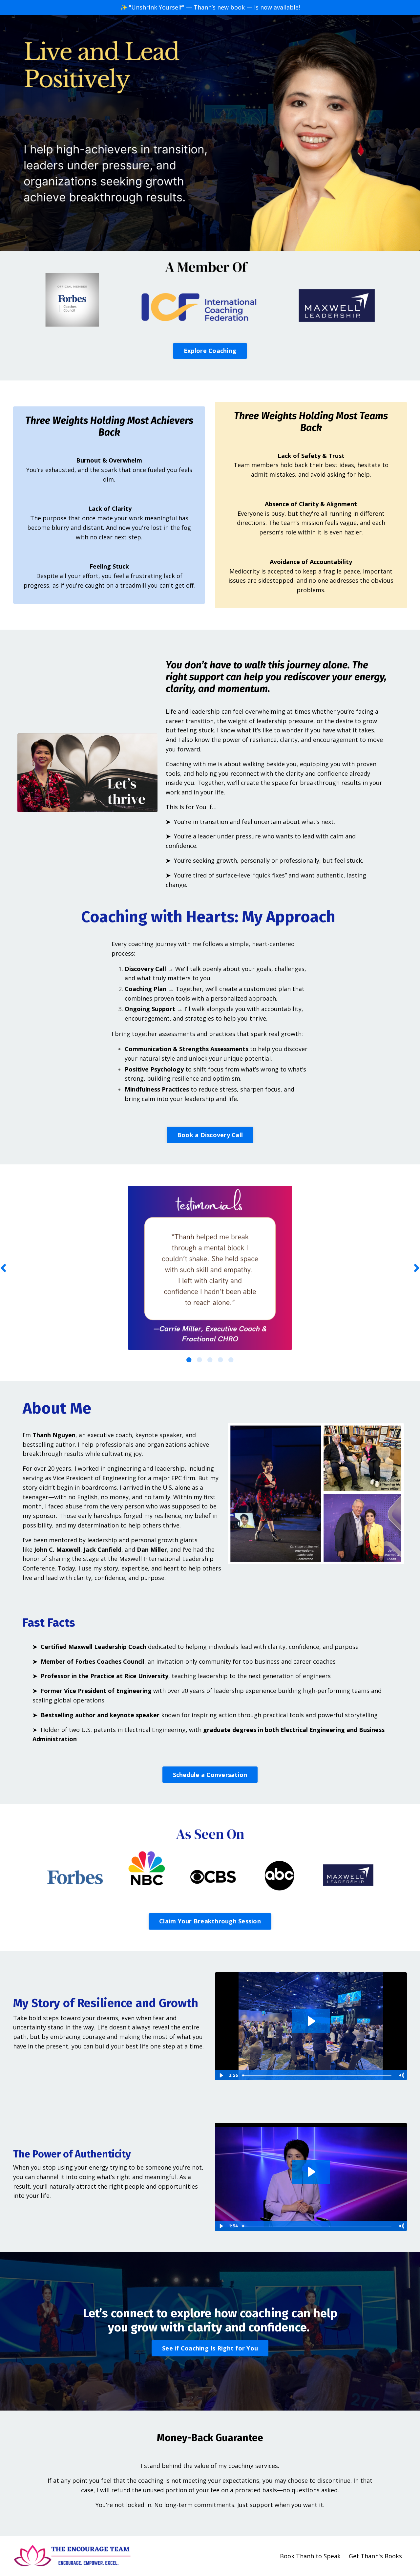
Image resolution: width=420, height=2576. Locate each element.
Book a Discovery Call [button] (210, 1135)
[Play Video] (221, 2075)
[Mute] (401, 2075)
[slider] (317, 2075)
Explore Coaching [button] (210, 351)
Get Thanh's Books (375, 2556)
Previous (3, 1268)
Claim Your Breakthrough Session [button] (210, 1921)
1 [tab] (189, 1360)
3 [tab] (210, 1360)
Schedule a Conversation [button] (210, 1775)
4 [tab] (220, 1360)
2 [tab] (199, 1360)
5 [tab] (231, 1360)
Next (417, 1268)
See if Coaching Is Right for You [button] (210, 2348)
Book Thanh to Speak (310, 2556)
